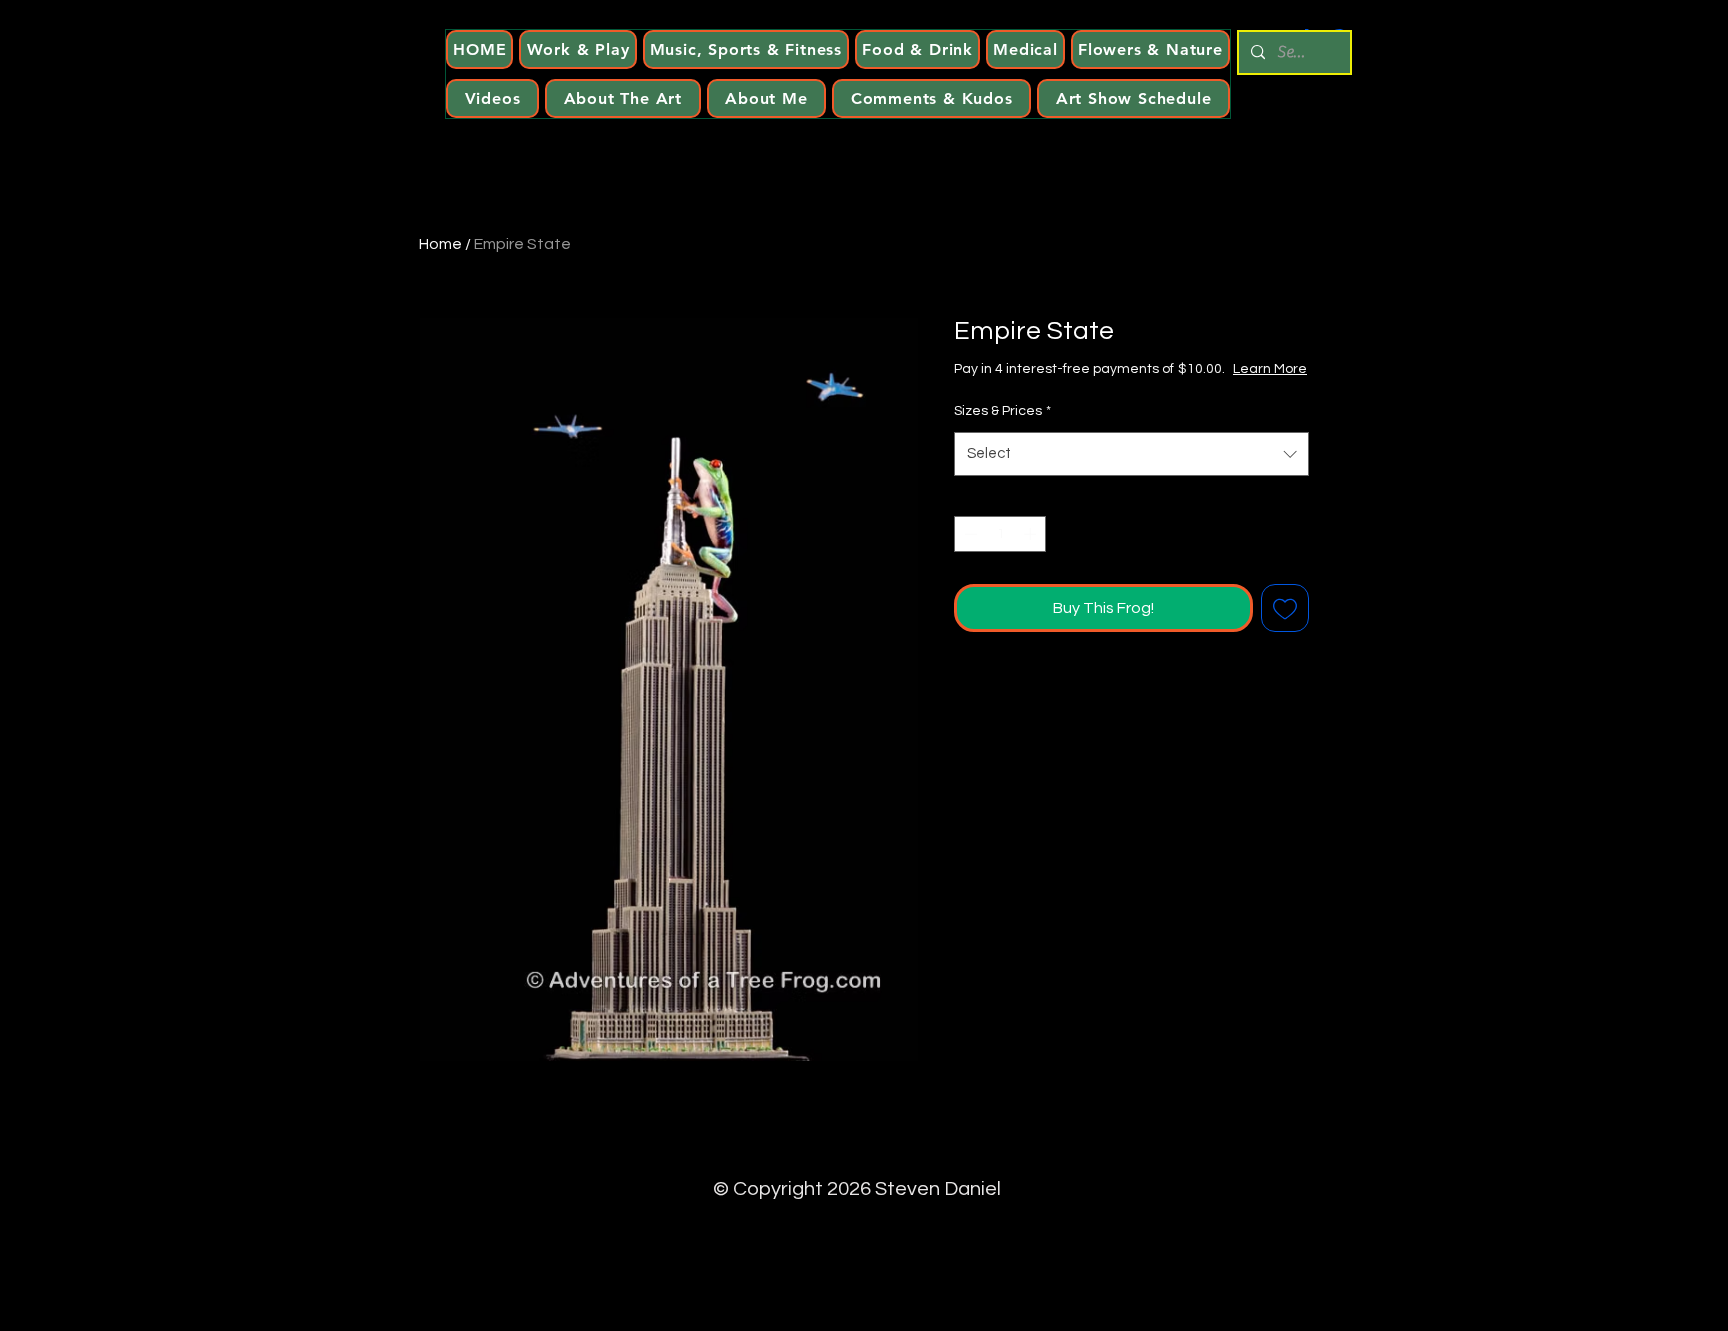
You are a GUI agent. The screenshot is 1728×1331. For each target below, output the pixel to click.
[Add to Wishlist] (1285, 608)
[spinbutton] (1000, 534)
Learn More (1270, 369)
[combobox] (1131, 454)
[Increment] (1032, 534)
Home (440, 244)
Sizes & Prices (1002, 411)
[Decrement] (969, 534)
